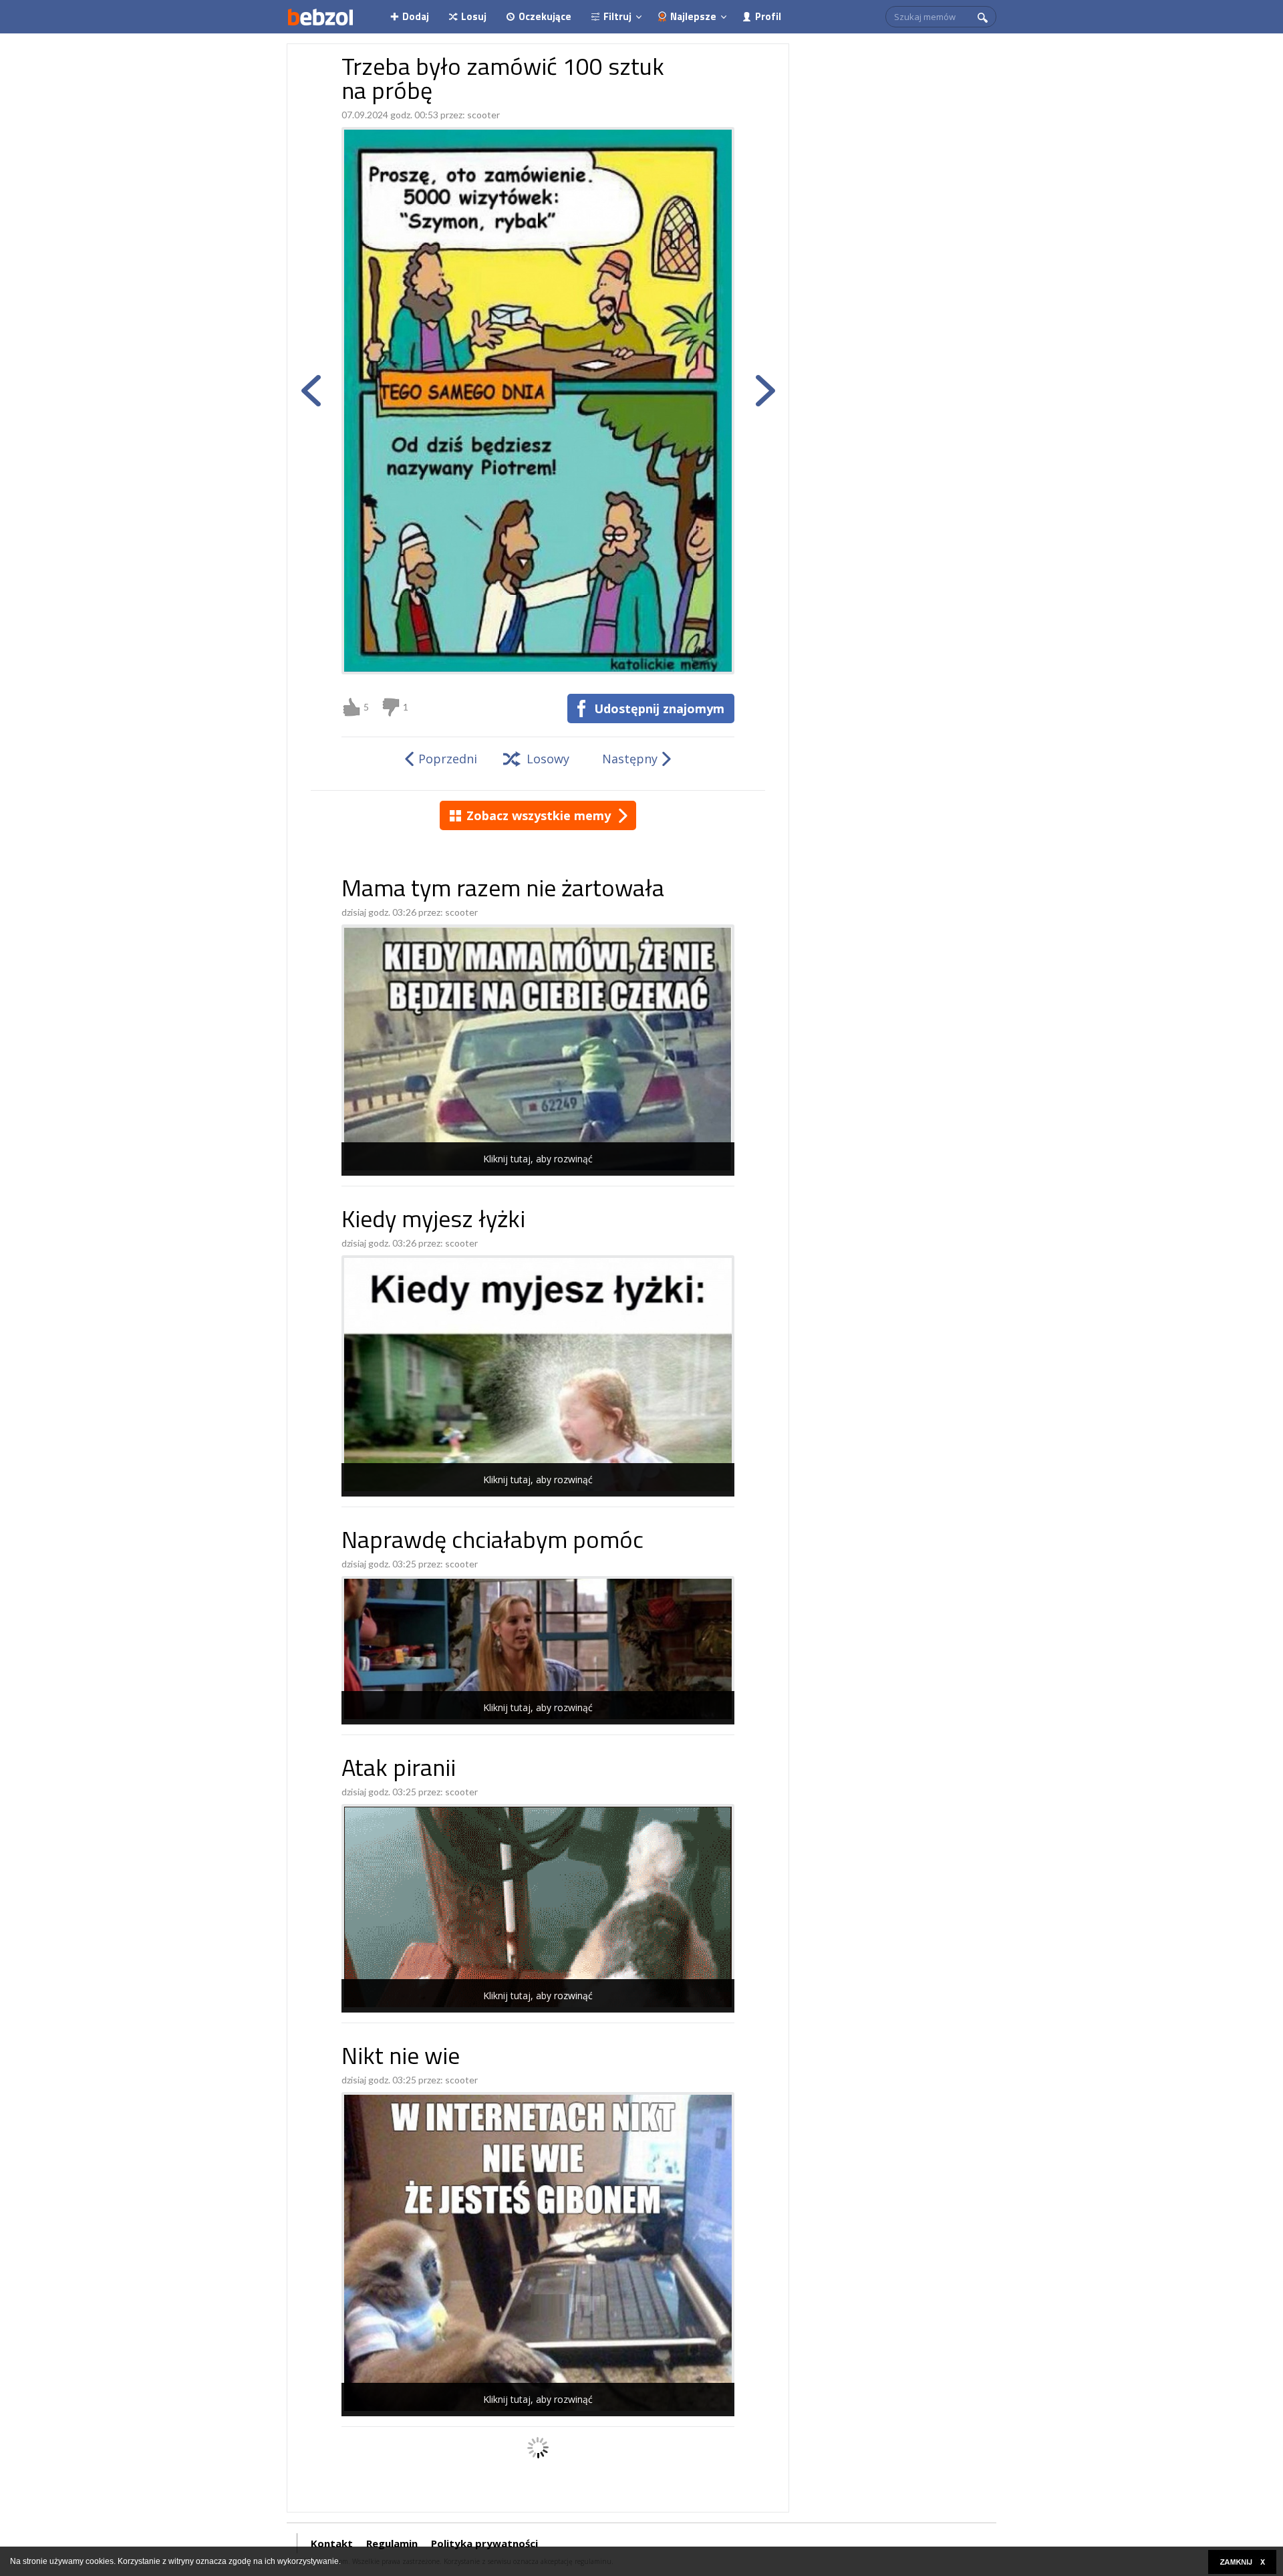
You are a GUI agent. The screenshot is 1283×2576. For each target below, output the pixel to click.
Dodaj (416, 16)
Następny (630, 759)
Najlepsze (693, 16)
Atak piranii (399, 1770)
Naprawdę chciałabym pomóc (492, 1542)
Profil (768, 16)
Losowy (548, 759)
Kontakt (332, 2543)
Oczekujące (545, 16)
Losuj (474, 16)
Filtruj (617, 16)
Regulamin (392, 2543)
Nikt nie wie (401, 2058)
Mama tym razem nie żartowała (503, 891)
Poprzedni (448, 759)
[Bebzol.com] (320, 17)
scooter (483, 115)
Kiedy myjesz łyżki (433, 1221)
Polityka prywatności (484, 2543)
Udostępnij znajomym (659, 709)
